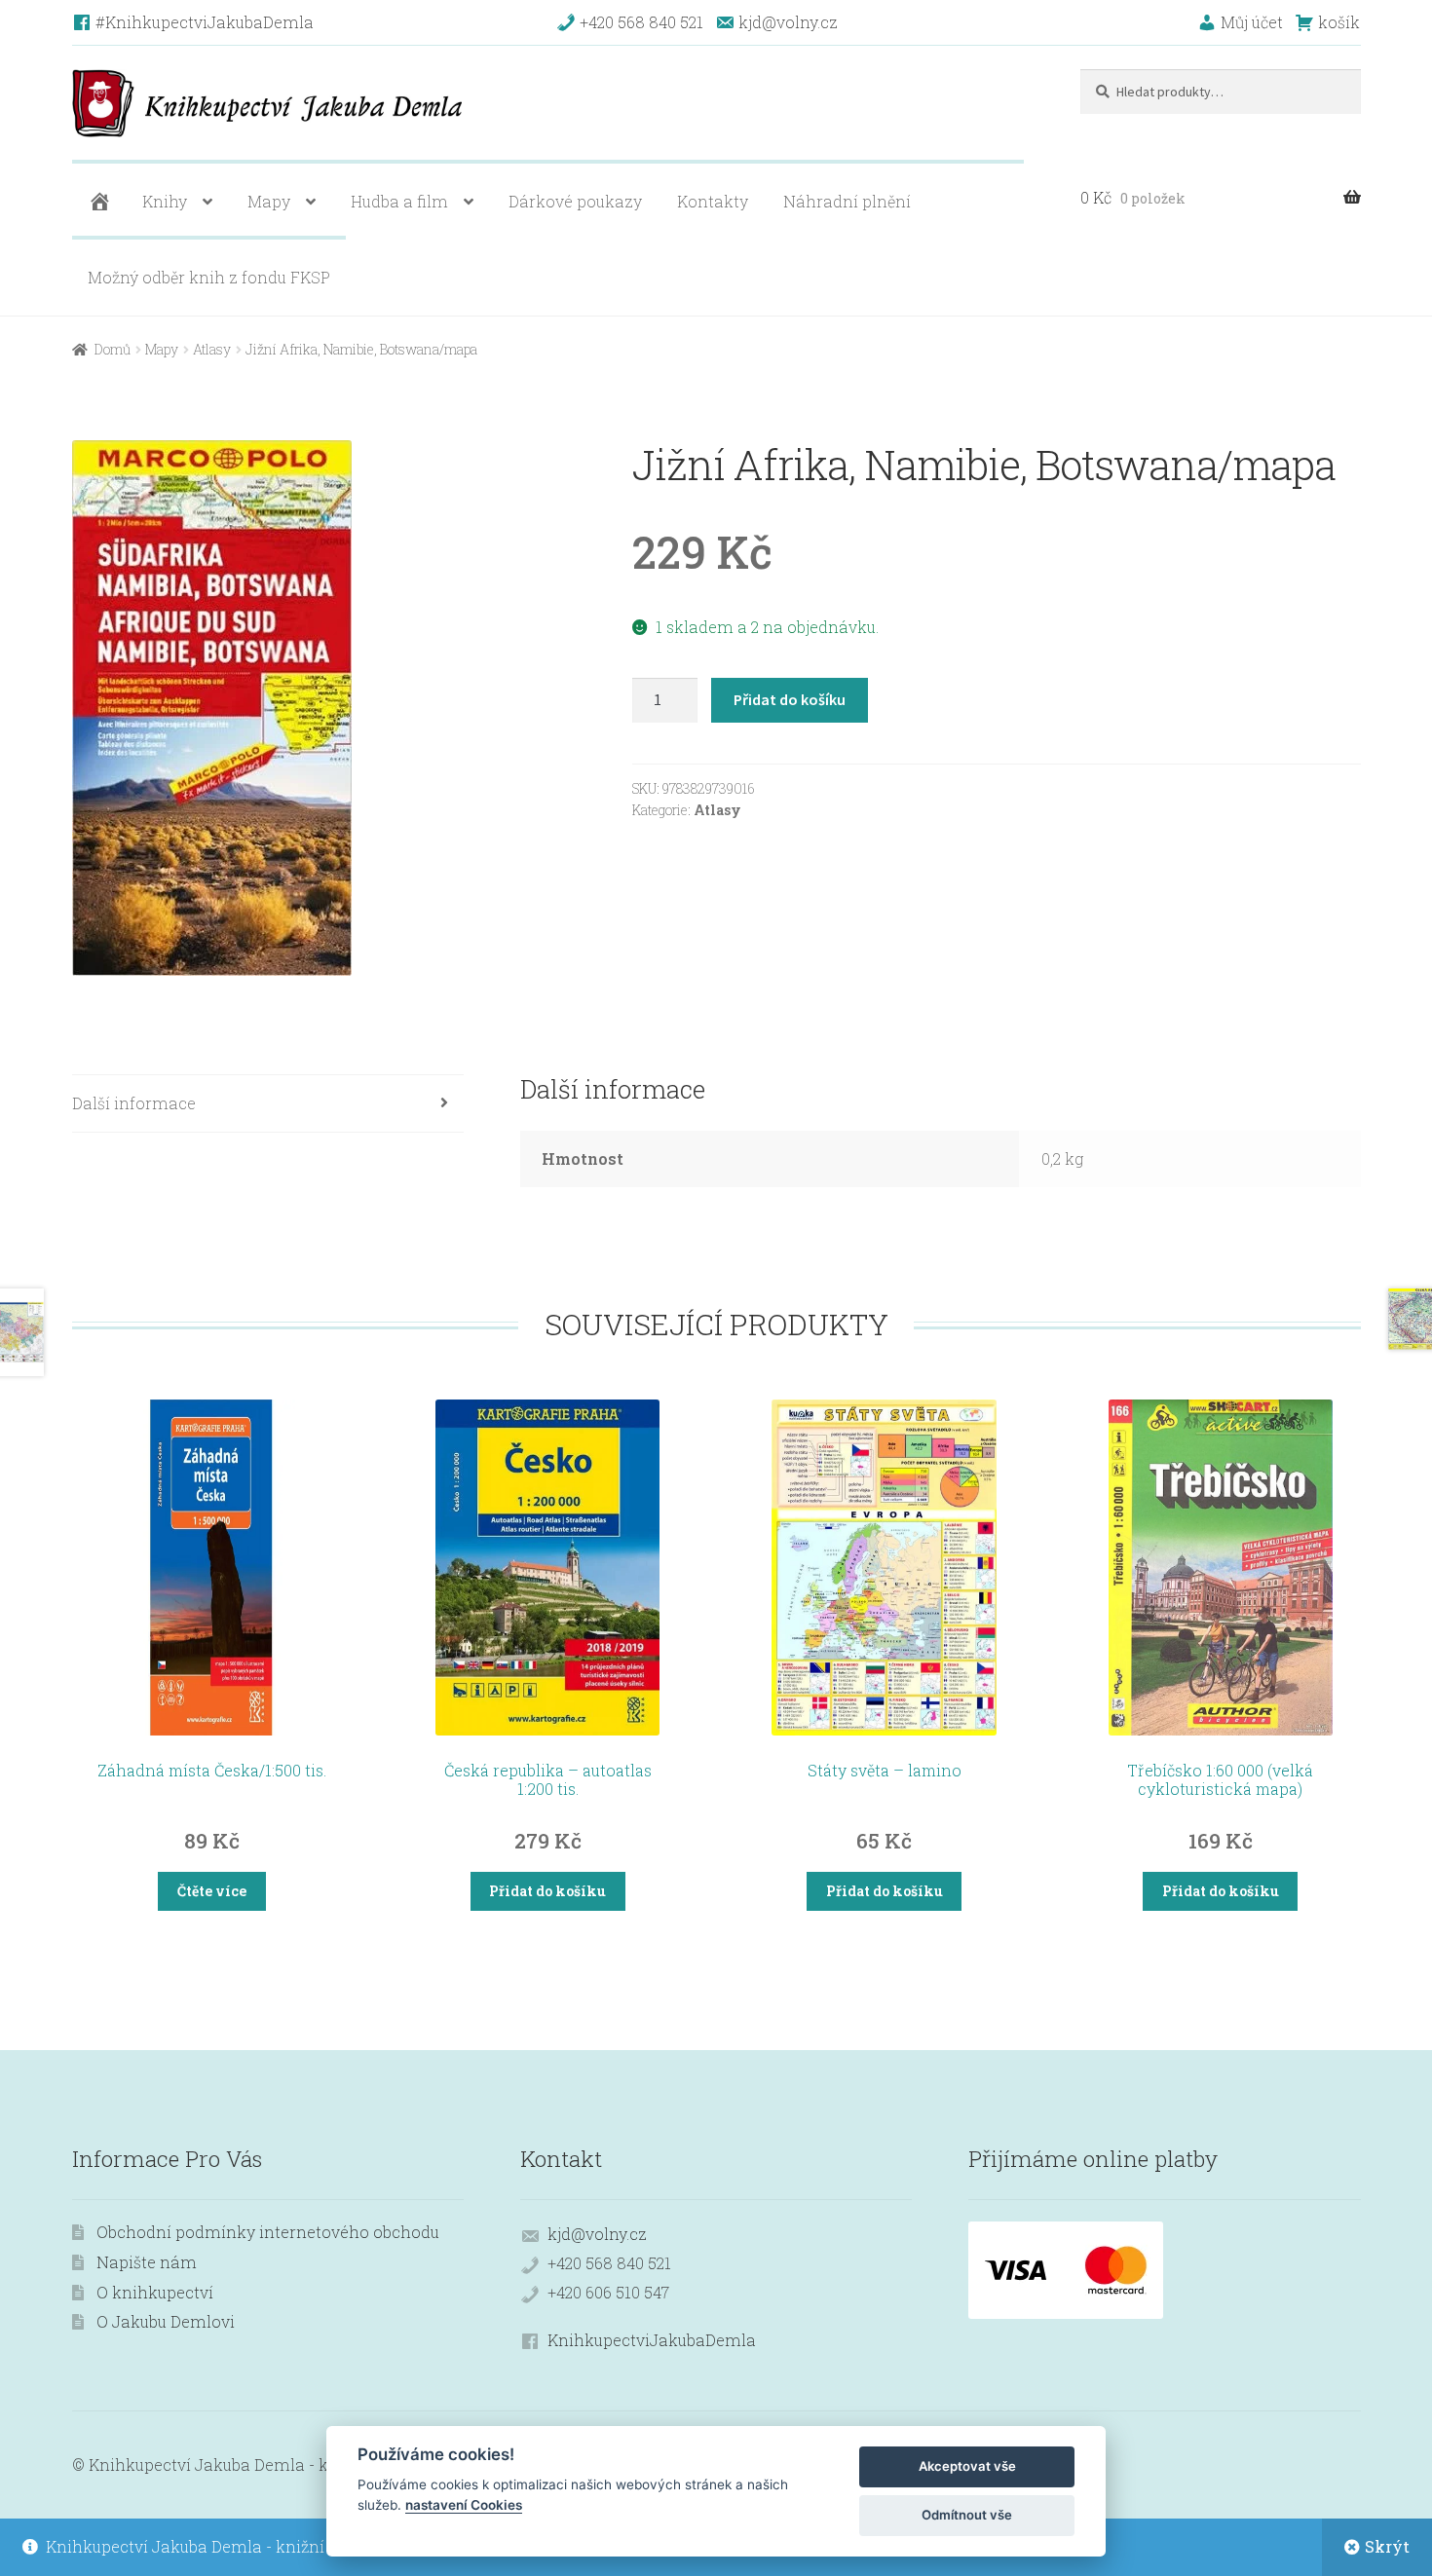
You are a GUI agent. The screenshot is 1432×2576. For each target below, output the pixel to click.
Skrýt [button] (1387, 2546)
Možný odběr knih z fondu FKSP (209, 277)
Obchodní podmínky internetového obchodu (268, 2232)
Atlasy (212, 349)
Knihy (165, 201)
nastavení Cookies (464, 2505)
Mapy (269, 201)
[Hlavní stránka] (97, 202)
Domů (113, 349)
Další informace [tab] (134, 1103)
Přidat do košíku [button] (547, 1891)
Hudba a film (399, 201)
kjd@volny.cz (597, 2234)
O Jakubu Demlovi (166, 2321)
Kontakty (713, 201)
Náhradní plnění (847, 201)
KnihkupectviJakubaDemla (652, 2340)
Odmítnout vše (967, 2515)
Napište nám (147, 2262)
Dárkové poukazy (575, 201)
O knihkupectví (155, 2292)
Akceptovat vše (967, 2466)
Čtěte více (212, 1891)
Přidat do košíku (790, 699)
